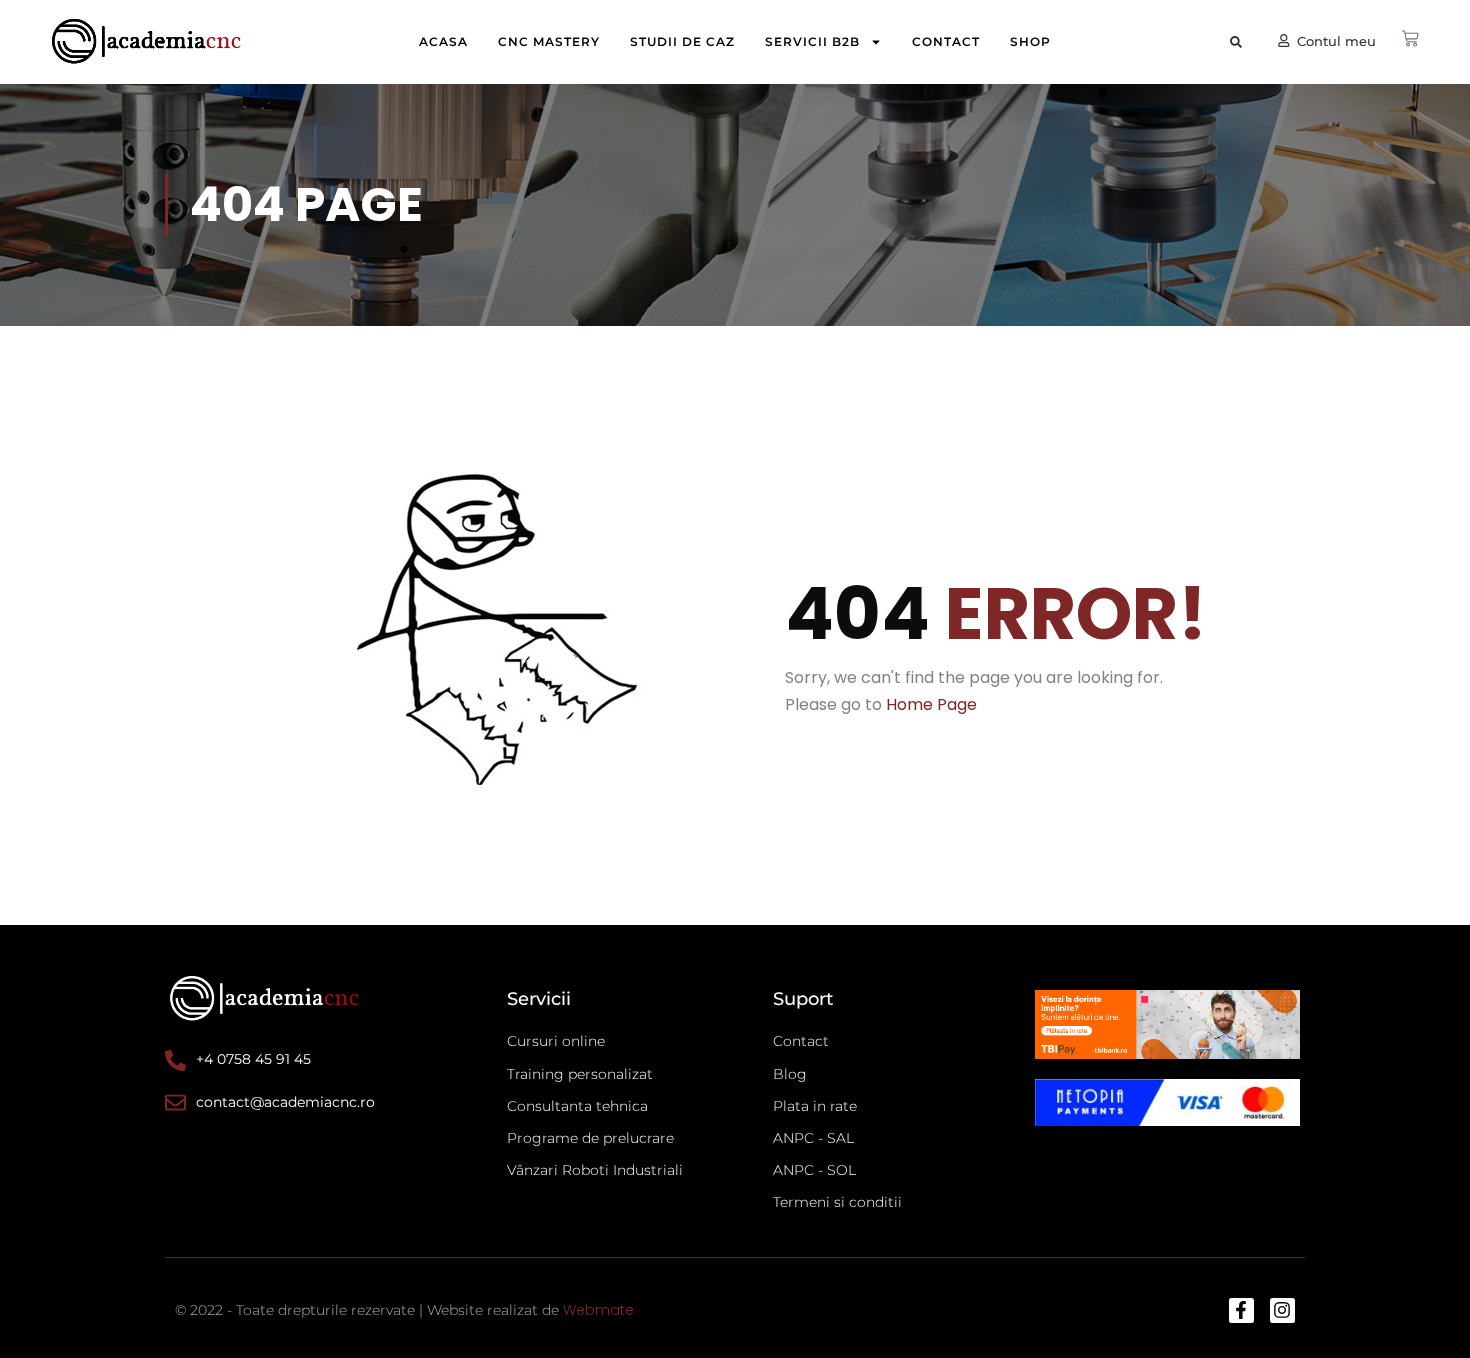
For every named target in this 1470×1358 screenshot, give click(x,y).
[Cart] (1410, 38)
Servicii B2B (812, 41)
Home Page (931, 704)
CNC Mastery (549, 41)
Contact (946, 41)
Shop (1030, 41)
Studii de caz (682, 41)
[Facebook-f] (1241, 1310)
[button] (1235, 42)
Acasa (443, 41)
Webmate (598, 1310)
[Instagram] (1282, 1310)
